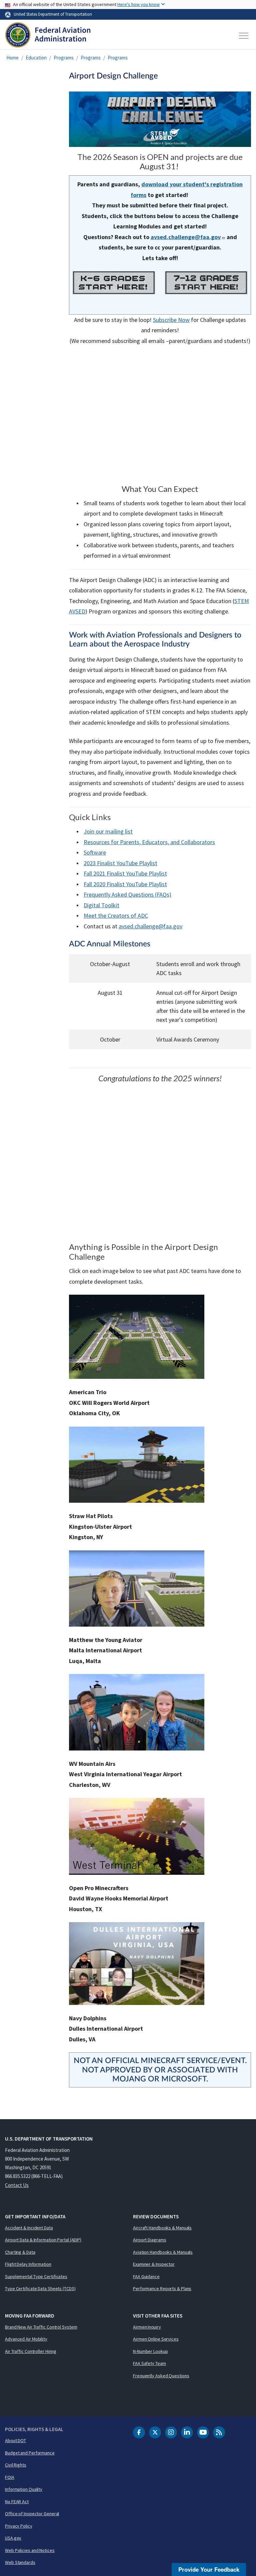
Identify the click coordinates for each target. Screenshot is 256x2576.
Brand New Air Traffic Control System (41, 2327)
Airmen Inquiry (147, 2327)
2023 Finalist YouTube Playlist (120, 863)
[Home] (48, 36)
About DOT (15, 2440)
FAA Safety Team (149, 2363)
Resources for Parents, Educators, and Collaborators (149, 842)
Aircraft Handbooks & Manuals (162, 2228)
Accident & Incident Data (29, 2228)
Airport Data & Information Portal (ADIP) (43, 2240)
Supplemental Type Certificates (36, 2276)
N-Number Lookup (150, 2351)
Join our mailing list (108, 831)
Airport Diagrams (149, 2240)
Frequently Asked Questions (161, 2376)
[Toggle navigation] (244, 36)
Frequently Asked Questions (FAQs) (127, 894)
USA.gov (13, 2538)
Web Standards (20, 2562)
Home (12, 58)
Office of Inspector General (32, 2514)
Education (36, 58)
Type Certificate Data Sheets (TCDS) (40, 2288)
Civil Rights (16, 2465)
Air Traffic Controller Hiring (31, 2351)
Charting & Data (20, 2252)
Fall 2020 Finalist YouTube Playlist (125, 884)
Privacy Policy (19, 2526)
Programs (64, 58)
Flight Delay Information (28, 2264)
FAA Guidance (146, 2276)
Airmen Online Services (156, 2339)
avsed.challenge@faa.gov (150, 926)
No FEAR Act (17, 2502)
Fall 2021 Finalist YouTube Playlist (125, 873)
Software (95, 852)
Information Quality (24, 2489)
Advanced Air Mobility (26, 2339)
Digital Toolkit (101, 905)
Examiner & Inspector (154, 2264)
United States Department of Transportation (53, 14)
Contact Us (17, 2185)
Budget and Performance (30, 2453)
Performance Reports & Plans (162, 2288)
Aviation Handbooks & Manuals (163, 2252)
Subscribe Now (171, 320)
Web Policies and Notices (30, 2550)
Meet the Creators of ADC (116, 915)
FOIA (10, 2477)
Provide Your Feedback (209, 2569)
